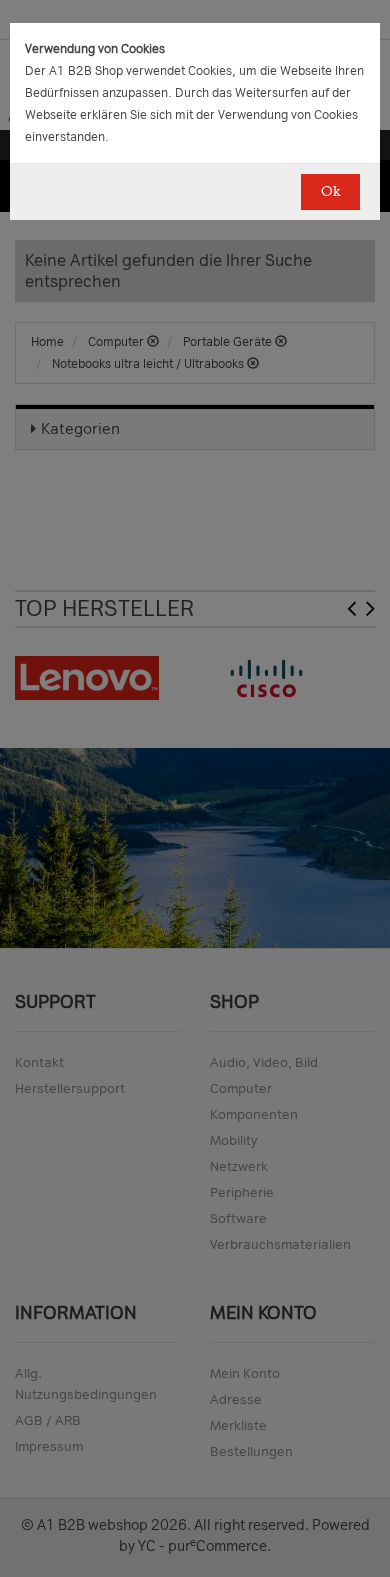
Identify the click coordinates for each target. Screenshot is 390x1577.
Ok (330, 191)
